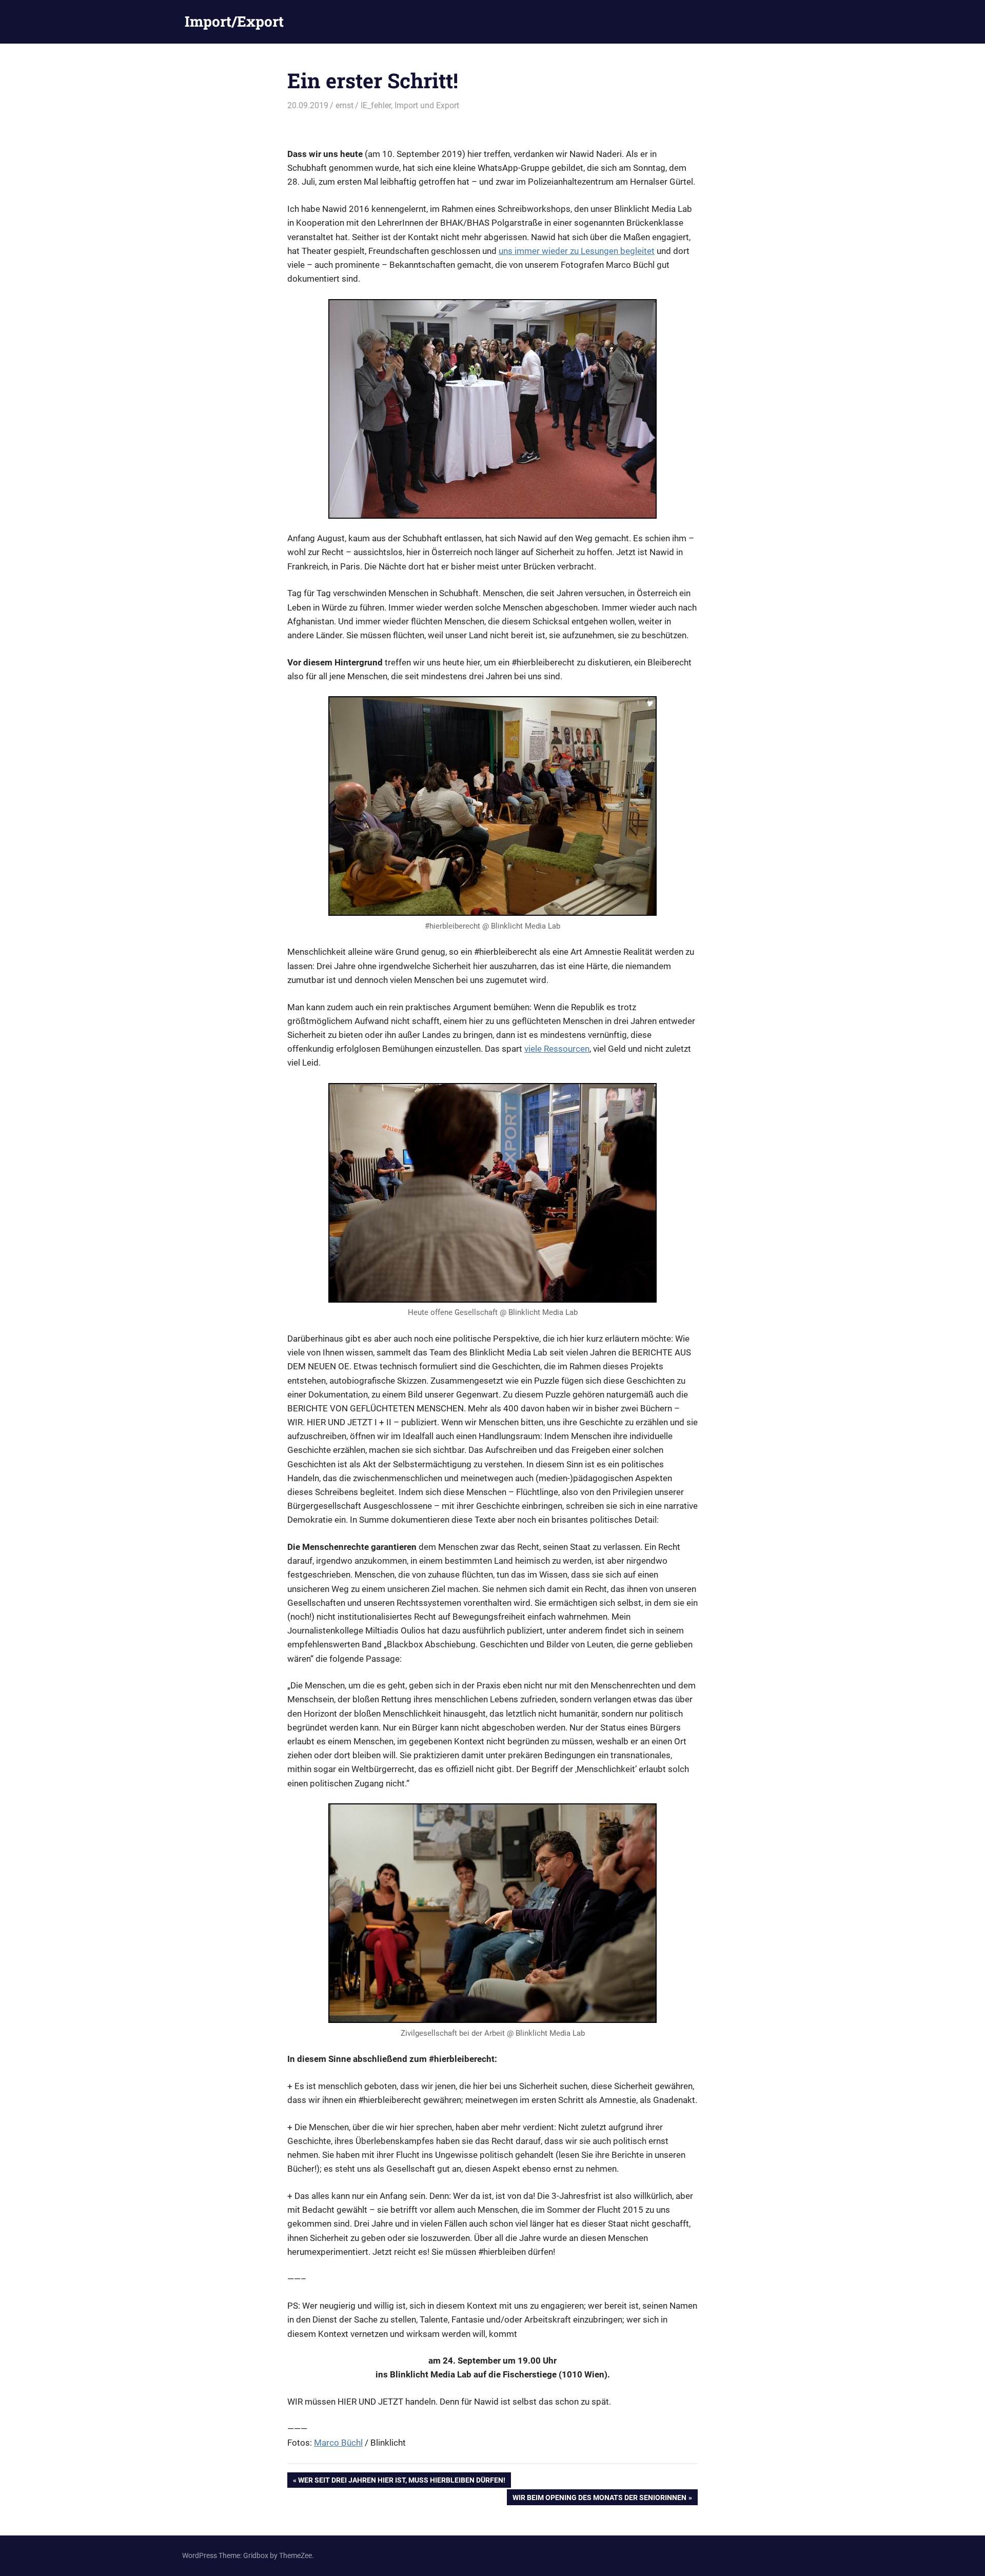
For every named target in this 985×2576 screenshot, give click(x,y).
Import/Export (234, 21)
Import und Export (427, 105)
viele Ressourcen (557, 1049)
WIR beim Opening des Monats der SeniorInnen (599, 2499)
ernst (344, 105)
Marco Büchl (338, 2443)
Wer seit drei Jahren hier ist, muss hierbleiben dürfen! (401, 2482)
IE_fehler (376, 105)
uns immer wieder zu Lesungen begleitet (577, 251)
